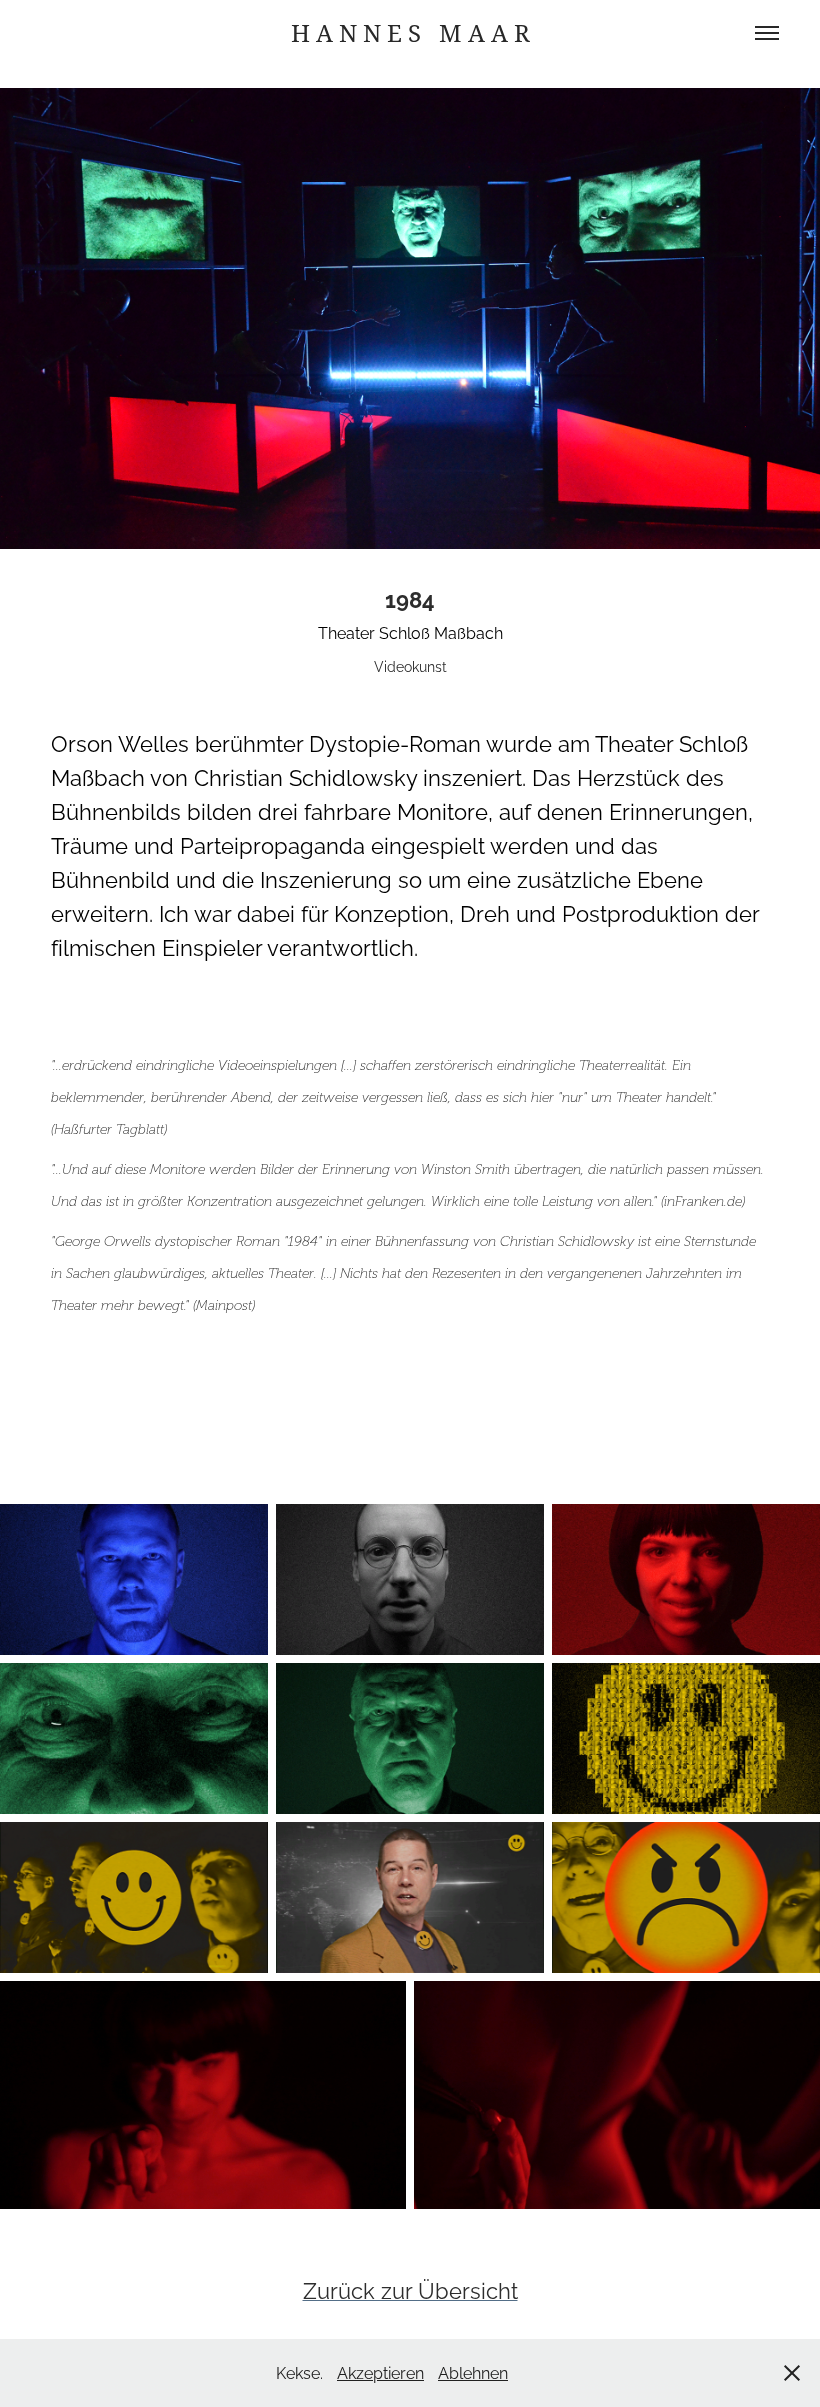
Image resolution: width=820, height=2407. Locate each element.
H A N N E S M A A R (410, 33)
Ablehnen (473, 2372)
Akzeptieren (380, 2372)
